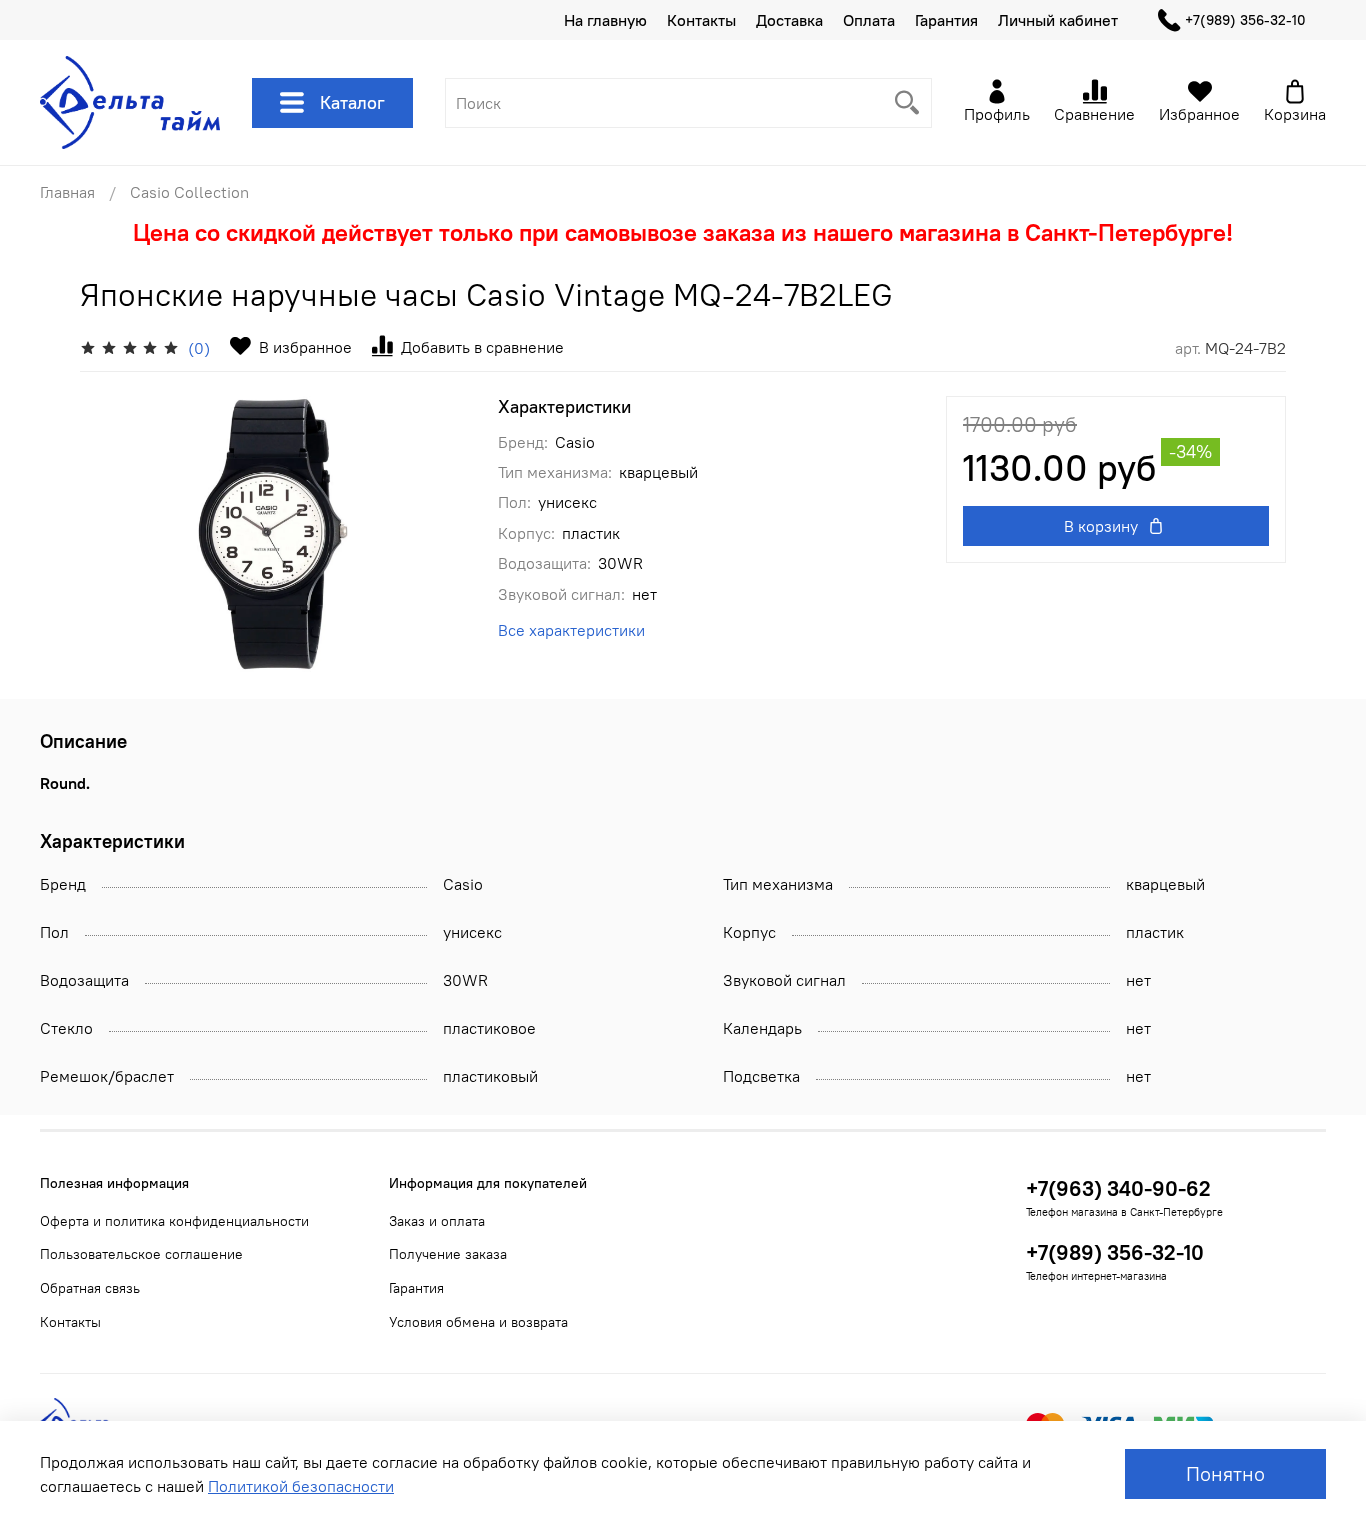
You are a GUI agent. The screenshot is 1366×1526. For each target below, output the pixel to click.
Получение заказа (448, 1254)
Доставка (789, 20)
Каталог (352, 102)
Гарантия (946, 20)
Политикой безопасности (301, 1486)
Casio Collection (189, 192)
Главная (67, 192)
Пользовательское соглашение (141, 1254)
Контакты (701, 20)
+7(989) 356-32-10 (1245, 20)
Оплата (869, 20)
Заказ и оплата (437, 1221)
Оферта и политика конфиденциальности (174, 1221)
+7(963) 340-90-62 (1118, 1188)
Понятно (1225, 1473)
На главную (605, 20)
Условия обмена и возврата (478, 1322)
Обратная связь (90, 1288)
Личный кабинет (1058, 20)
